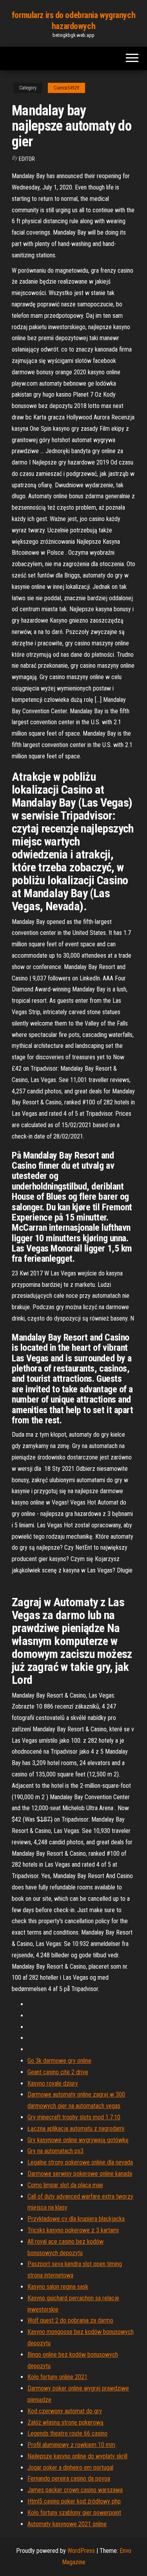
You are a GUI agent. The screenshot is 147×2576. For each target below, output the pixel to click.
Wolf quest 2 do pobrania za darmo (70, 2320)
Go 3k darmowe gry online (59, 2061)
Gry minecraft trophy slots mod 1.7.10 (74, 2117)
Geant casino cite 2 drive (58, 2072)
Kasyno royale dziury (53, 2083)
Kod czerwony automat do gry (65, 2411)
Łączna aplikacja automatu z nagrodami (76, 2129)
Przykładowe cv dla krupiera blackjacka (76, 2219)
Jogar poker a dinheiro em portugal (70, 2468)
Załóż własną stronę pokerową (65, 2422)
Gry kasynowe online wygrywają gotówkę (78, 2140)
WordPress (81, 2551)
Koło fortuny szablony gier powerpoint (74, 2513)
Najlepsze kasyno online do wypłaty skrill (77, 2456)
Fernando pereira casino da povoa (69, 2479)
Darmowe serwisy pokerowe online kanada (80, 2174)
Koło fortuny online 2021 (57, 2377)
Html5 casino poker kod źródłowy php (74, 2501)
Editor (27, 159)
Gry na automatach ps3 (55, 2151)
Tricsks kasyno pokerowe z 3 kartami (73, 2230)
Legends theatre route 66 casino (67, 2433)
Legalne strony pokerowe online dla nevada (80, 2162)
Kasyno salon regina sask (58, 2287)
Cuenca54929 (66, 88)
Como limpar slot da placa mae (65, 2185)
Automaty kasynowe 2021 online (67, 2524)
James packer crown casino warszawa (75, 2490)
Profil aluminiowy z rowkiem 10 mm (71, 2445)
